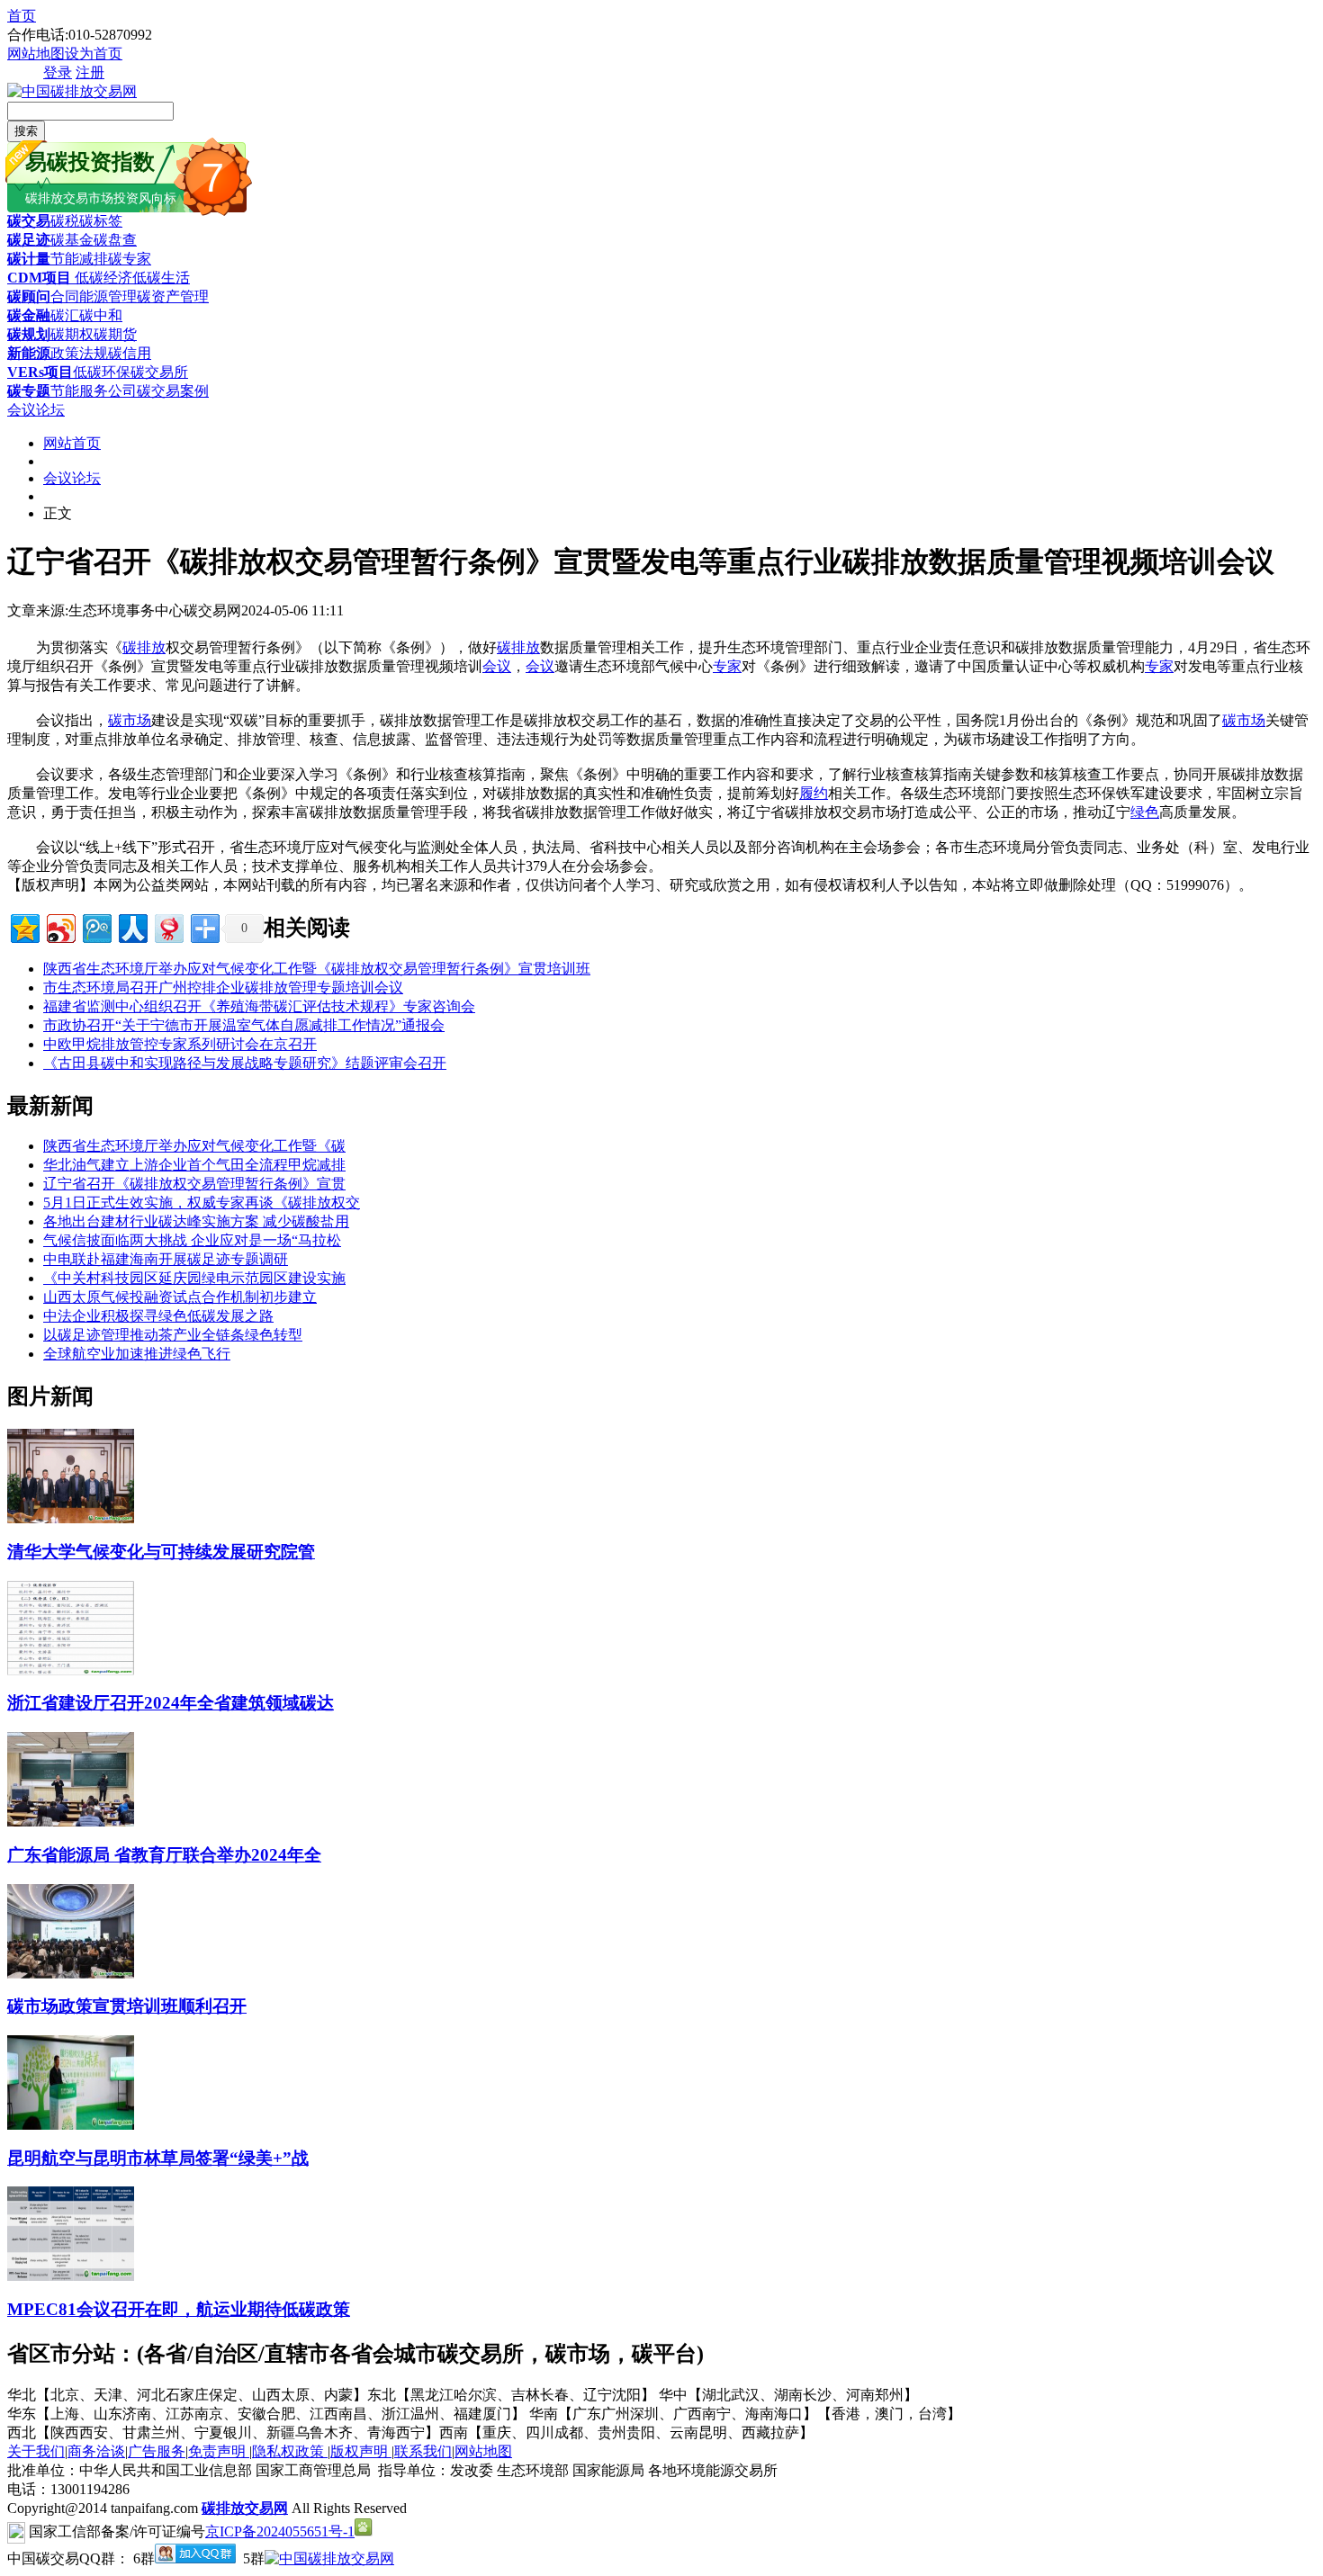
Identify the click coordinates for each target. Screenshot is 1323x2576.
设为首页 (94, 54)
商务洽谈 (96, 2451)
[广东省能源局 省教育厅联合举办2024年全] (71, 1822)
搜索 (26, 131)
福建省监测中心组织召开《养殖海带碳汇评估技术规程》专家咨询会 (259, 1006)
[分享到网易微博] (168, 926)
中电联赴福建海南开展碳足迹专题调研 (166, 1259)
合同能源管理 (94, 296)
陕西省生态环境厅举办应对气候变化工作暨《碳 (194, 1146)
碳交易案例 (173, 391)
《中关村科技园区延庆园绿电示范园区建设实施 (194, 1278)
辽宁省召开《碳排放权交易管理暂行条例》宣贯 (194, 1184)
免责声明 (219, 2451)
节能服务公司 (94, 391)
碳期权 (72, 334)
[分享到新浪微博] (60, 926)
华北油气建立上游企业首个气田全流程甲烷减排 (194, 1165)
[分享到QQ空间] (24, 926)
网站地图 (36, 54)
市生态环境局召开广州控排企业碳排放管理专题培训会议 (223, 987)
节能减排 (79, 259)
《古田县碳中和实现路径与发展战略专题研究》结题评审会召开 (245, 1063)
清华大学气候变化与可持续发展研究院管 (161, 1552)
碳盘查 (115, 240)
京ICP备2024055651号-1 (280, 2531)
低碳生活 (161, 278)
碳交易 (29, 221)
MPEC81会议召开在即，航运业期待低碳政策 (179, 2309)
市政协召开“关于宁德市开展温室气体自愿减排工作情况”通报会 (244, 1025)
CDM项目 (39, 278)
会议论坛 (36, 410)
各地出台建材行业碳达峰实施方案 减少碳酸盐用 (196, 1221)
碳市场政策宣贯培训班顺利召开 (127, 2006)
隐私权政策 (290, 2451)
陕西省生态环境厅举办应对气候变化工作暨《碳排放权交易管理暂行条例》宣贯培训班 (317, 969)
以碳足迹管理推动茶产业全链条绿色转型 (173, 1335)
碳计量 (29, 259)
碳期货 (115, 334)
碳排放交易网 (245, 2508)
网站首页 (72, 443)
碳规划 (29, 334)
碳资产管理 (173, 296)
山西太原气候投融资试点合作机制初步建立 (180, 1297)
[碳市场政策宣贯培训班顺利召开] (71, 1974)
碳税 (65, 221)
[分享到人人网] (132, 926)
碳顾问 (29, 296)
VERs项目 (40, 372)
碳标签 (101, 221)
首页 (22, 16)
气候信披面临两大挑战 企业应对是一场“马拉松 (192, 1240)
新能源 (29, 353)
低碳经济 (102, 278)
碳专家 (130, 259)
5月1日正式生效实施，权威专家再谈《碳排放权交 (202, 1203)
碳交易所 (159, 372)
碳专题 (29, 391)
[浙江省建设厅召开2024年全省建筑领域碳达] (71, 1670)
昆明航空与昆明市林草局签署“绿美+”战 (158, 2158)
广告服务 (157, 2451)
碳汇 (65, 315)
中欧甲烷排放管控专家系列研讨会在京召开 (180, 1044)
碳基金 (72, 240)
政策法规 (79, 353)
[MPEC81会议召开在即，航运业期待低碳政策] (71, 2276)
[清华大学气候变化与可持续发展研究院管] (71, 1518)
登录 (58, 72)
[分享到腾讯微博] (96, 926)
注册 (90, 72)
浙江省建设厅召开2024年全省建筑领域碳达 (171, 1703)
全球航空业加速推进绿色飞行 (137, 1354)
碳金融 (29, 315)
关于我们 (36, 2451)
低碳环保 (102, 372)
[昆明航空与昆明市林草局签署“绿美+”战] (71, 2125)
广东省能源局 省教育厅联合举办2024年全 (164, 1855)
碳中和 (101, 315)
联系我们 (423, 2451)
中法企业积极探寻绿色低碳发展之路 (158, 1316)
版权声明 (361, 2451)
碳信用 (130, 353)
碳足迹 (29, 240)
